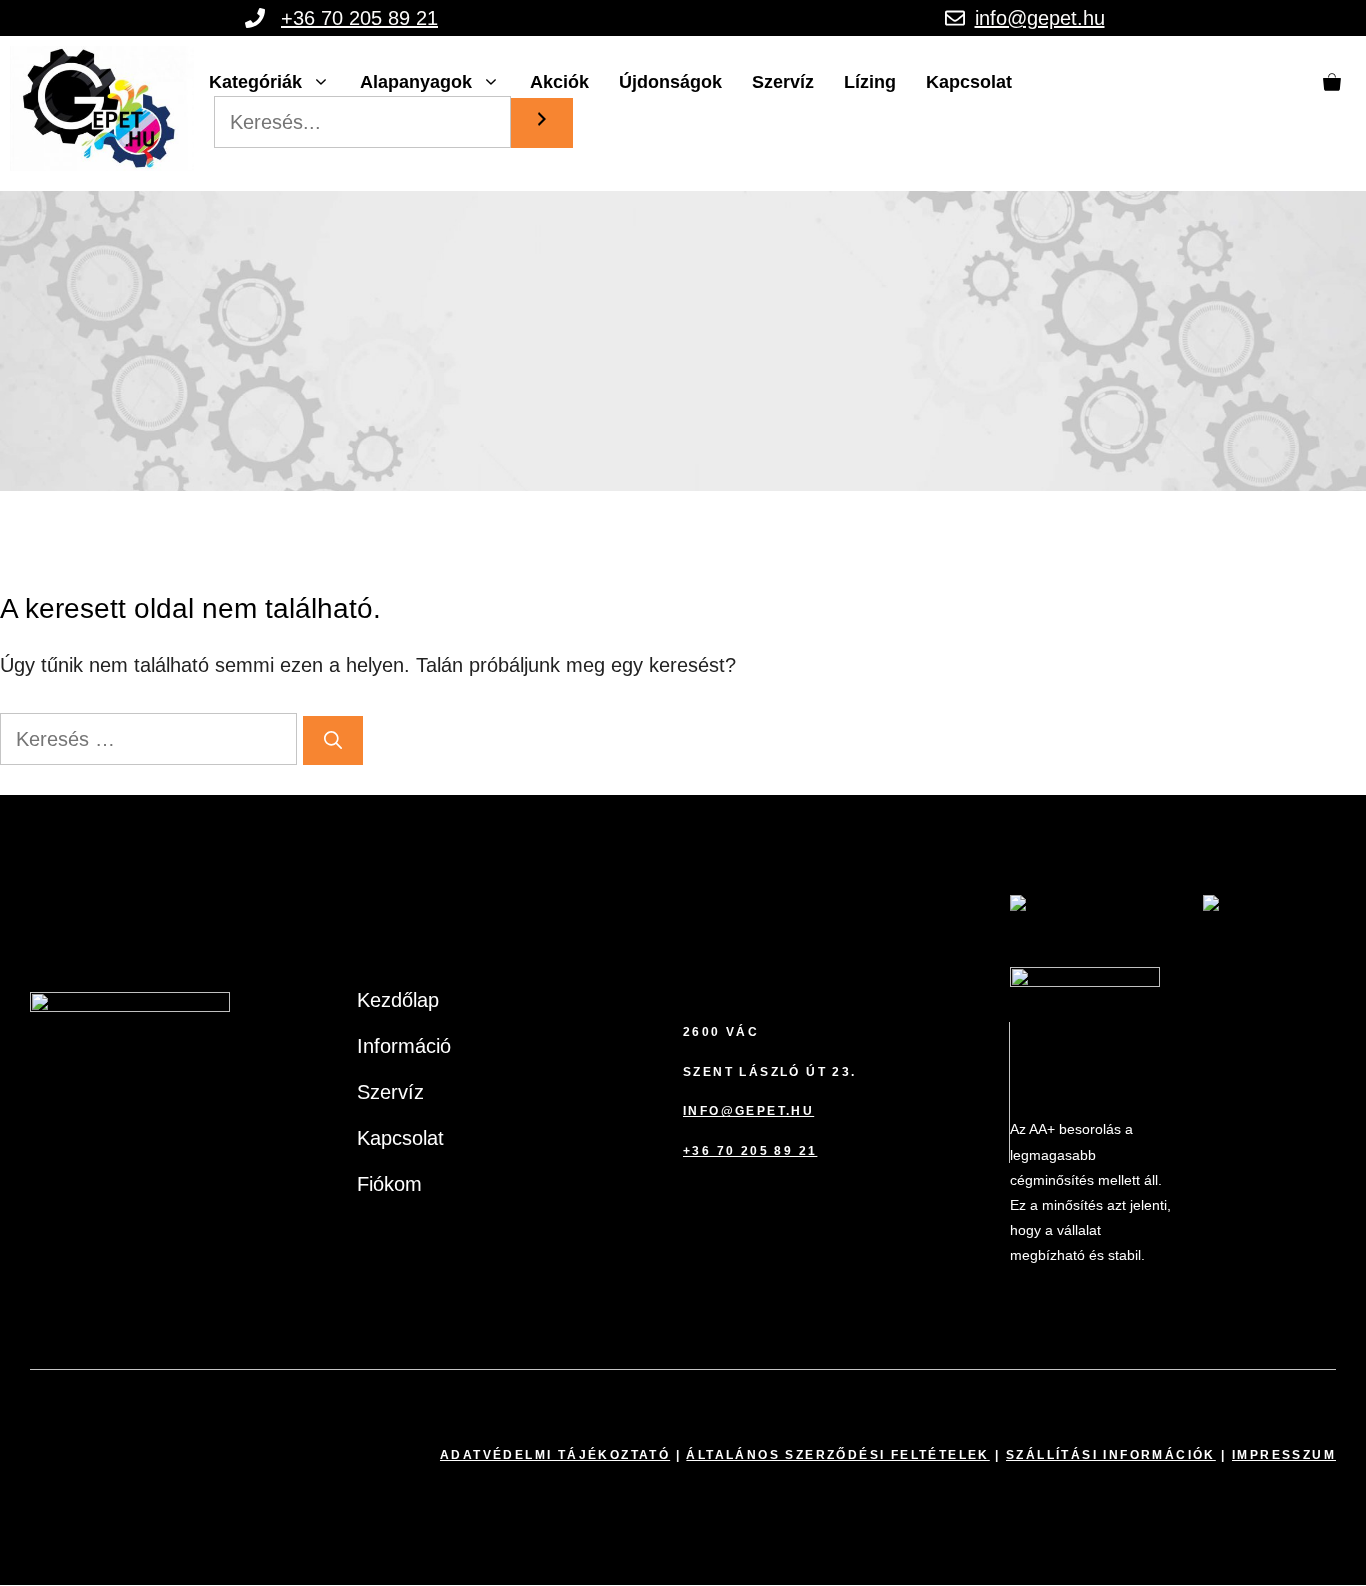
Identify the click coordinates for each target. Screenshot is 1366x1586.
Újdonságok (670, 82)
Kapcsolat (969, 82)
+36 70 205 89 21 (359, 18)
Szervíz (783, 82)
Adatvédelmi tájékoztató (555, 1455)
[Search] (542, 123)
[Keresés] (333, 740)
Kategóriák (255, 82)
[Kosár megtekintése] (1332, 82)
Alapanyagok (416, 82)
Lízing (870, 82)
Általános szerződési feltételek (837, 1455)
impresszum (1284, 1455)
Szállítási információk (1111, 1455)
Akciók (559, 82)
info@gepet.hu (1040, 18)
